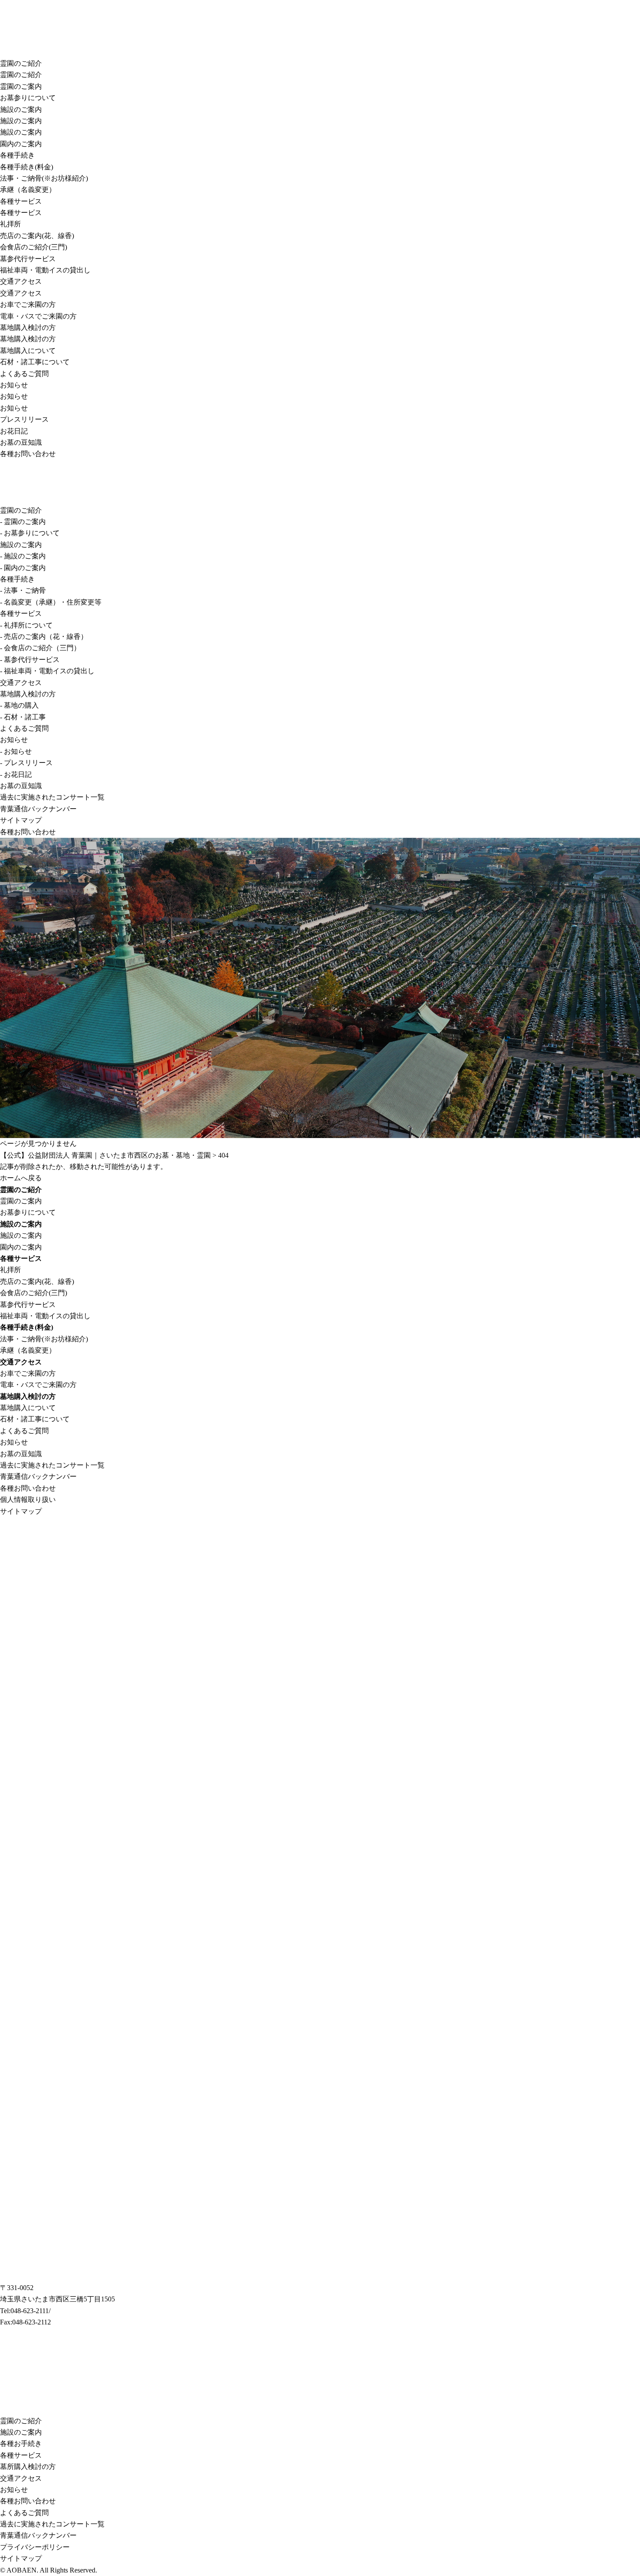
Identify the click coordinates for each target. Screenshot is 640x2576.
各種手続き (17, 155)
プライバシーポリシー (35, 2547)
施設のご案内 (21, 109)
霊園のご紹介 (21, 63)
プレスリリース (24, 419)
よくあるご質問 (24, 374)
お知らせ (14, 385)
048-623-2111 (30, 2311)
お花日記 (14, 431)
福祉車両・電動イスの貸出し (45, 270)
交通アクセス (21, 281)
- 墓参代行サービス (30, 660)
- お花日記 (16, 774)
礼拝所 (10, 224)
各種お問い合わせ (28, 454)
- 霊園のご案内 (23, 522)
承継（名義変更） (28, 190)
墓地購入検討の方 (28, 327)
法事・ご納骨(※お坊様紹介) (44, 178)
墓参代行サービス (28, 259)
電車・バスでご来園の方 (38, 316)
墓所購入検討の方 (28, 2467)
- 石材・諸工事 (23, 717)
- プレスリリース (26, 763)
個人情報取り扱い (28, 1500)
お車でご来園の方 (28, 304)
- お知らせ (16, 751)
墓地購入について (28, 351)
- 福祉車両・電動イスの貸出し (47, 671)
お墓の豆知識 (21, 442)
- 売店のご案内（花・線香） (44, 636)
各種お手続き (21, 2443)
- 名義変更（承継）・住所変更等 (51, 602)
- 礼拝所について (26, 625)
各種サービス (21, 201)
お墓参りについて (28, 98)
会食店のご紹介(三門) (34, 247)
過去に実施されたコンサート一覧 (52, 797)
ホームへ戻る (21, 1178)
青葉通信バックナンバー (38, 809)
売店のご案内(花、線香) (37, 236)
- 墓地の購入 (19, 705)
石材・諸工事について (35, 362)
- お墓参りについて (30, 533)
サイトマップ (21, 820)
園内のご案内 (21, 144)
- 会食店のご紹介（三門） (40, 648)
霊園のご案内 (21, 86)
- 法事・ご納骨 (23, 590)
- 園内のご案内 (23, 568)
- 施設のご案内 (23, 556)
